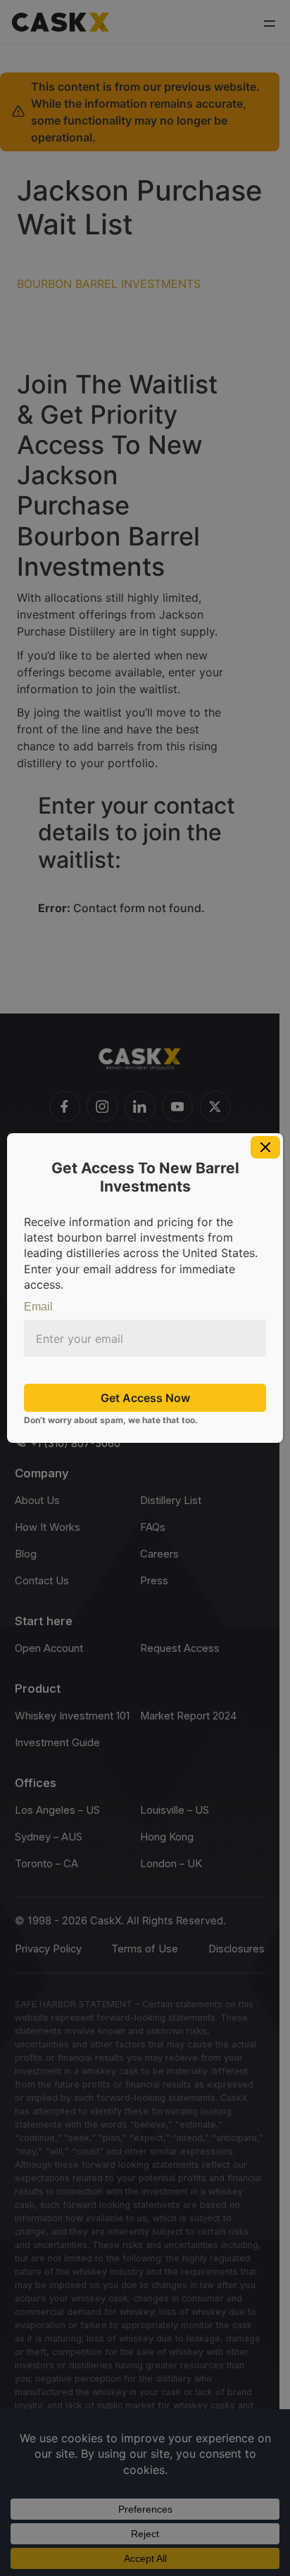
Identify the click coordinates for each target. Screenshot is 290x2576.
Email (38, 1307)
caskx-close (265, 1147)
